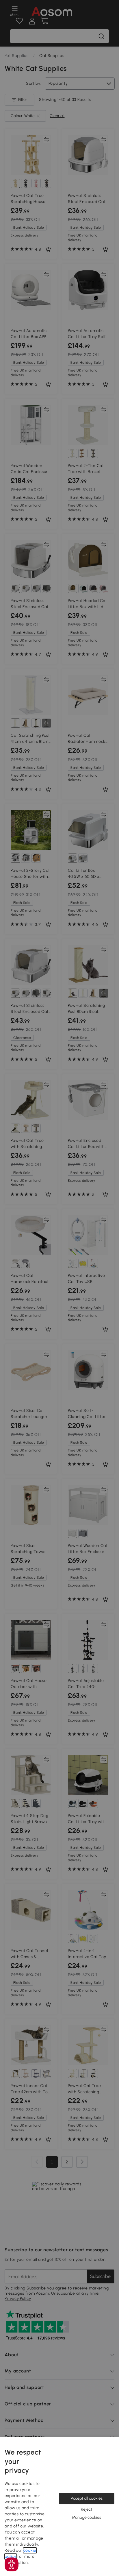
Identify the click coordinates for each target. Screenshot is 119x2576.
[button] (12, 2564)
